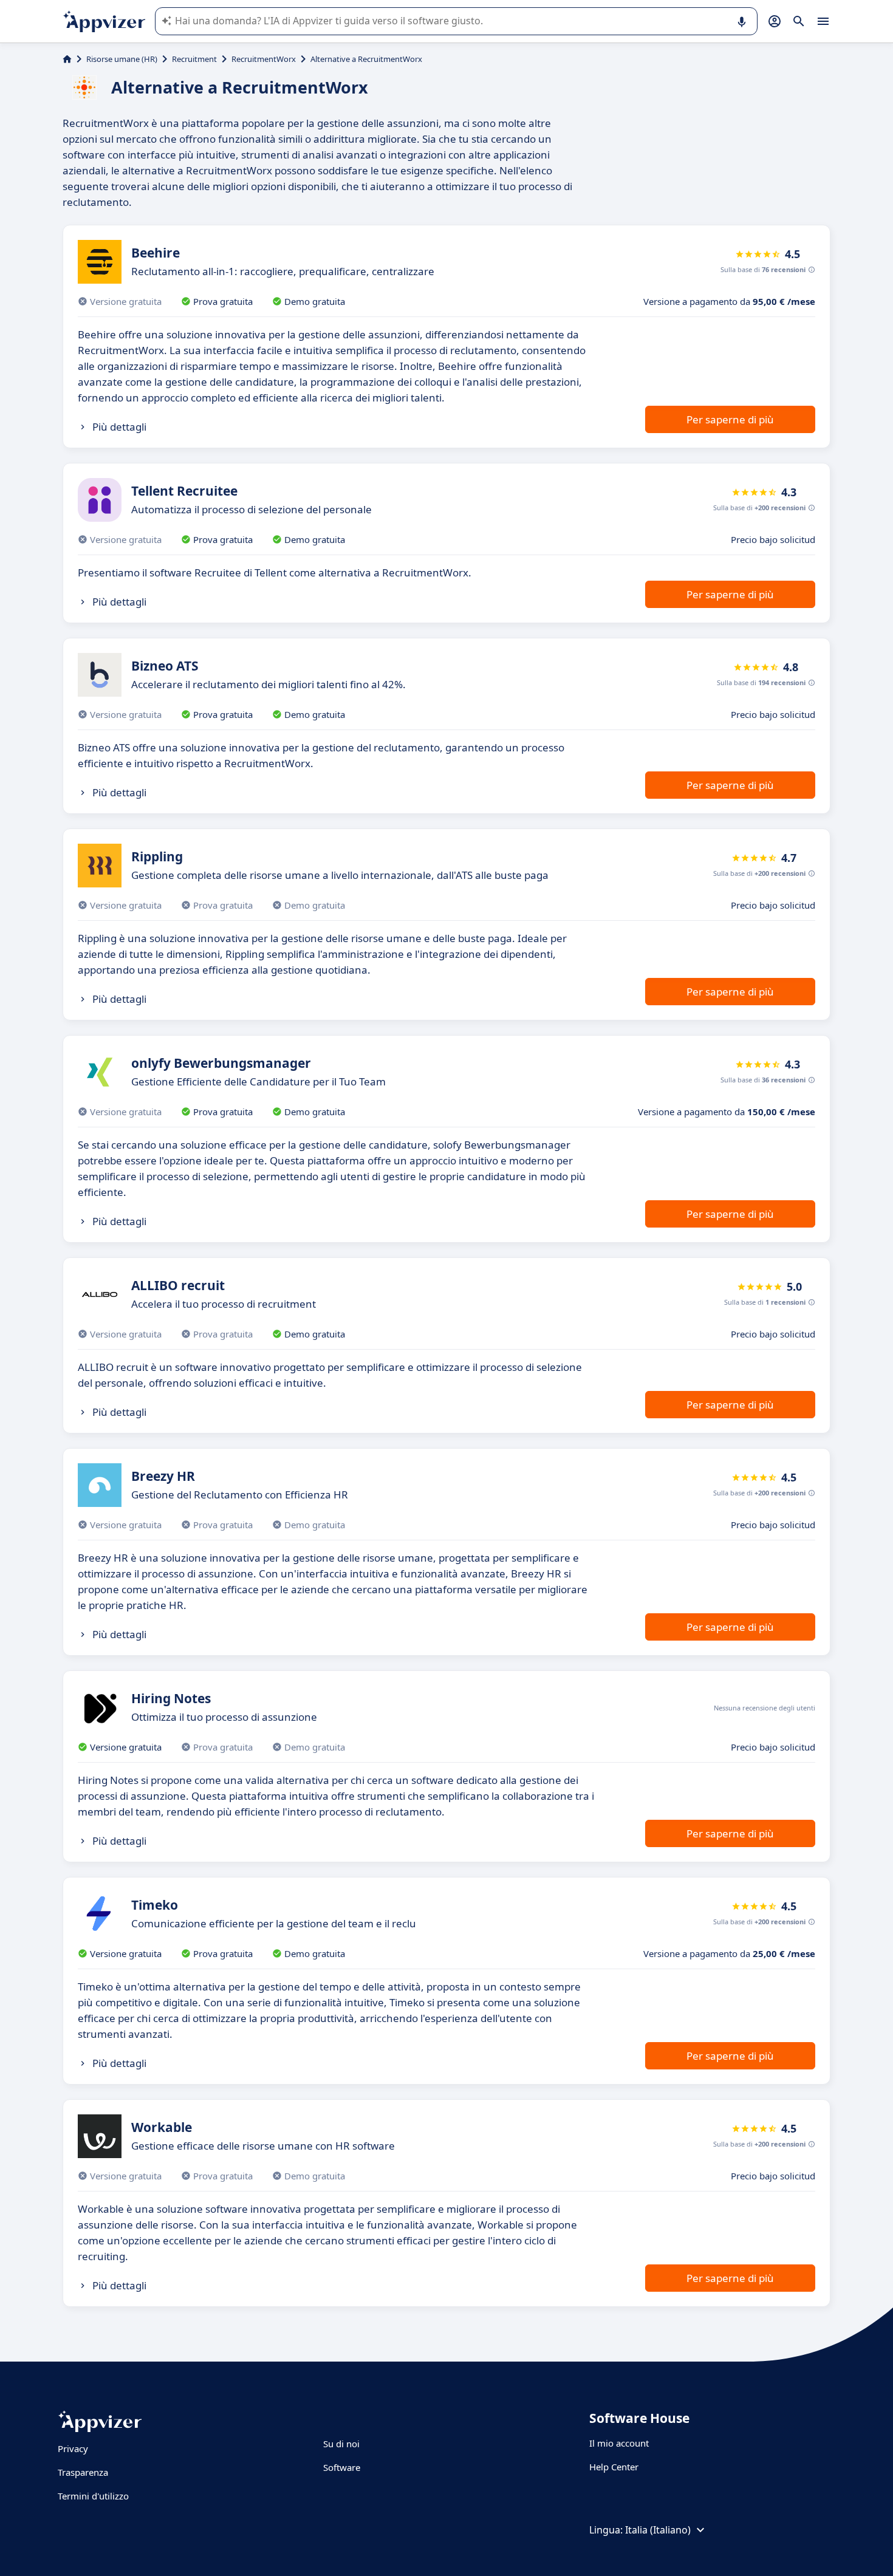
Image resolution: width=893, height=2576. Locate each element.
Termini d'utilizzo (93, 2496)
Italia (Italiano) (658, 2530)
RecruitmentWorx (264, 59)
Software (342, 2467)
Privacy (73, 2448)
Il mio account (619, 2443)
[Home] (67, 59)
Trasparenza (83, 2472)
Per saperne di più (730, 419)
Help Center (614, 2467)
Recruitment (194, 59)
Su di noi (341, 2444)
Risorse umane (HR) (122, 59)
